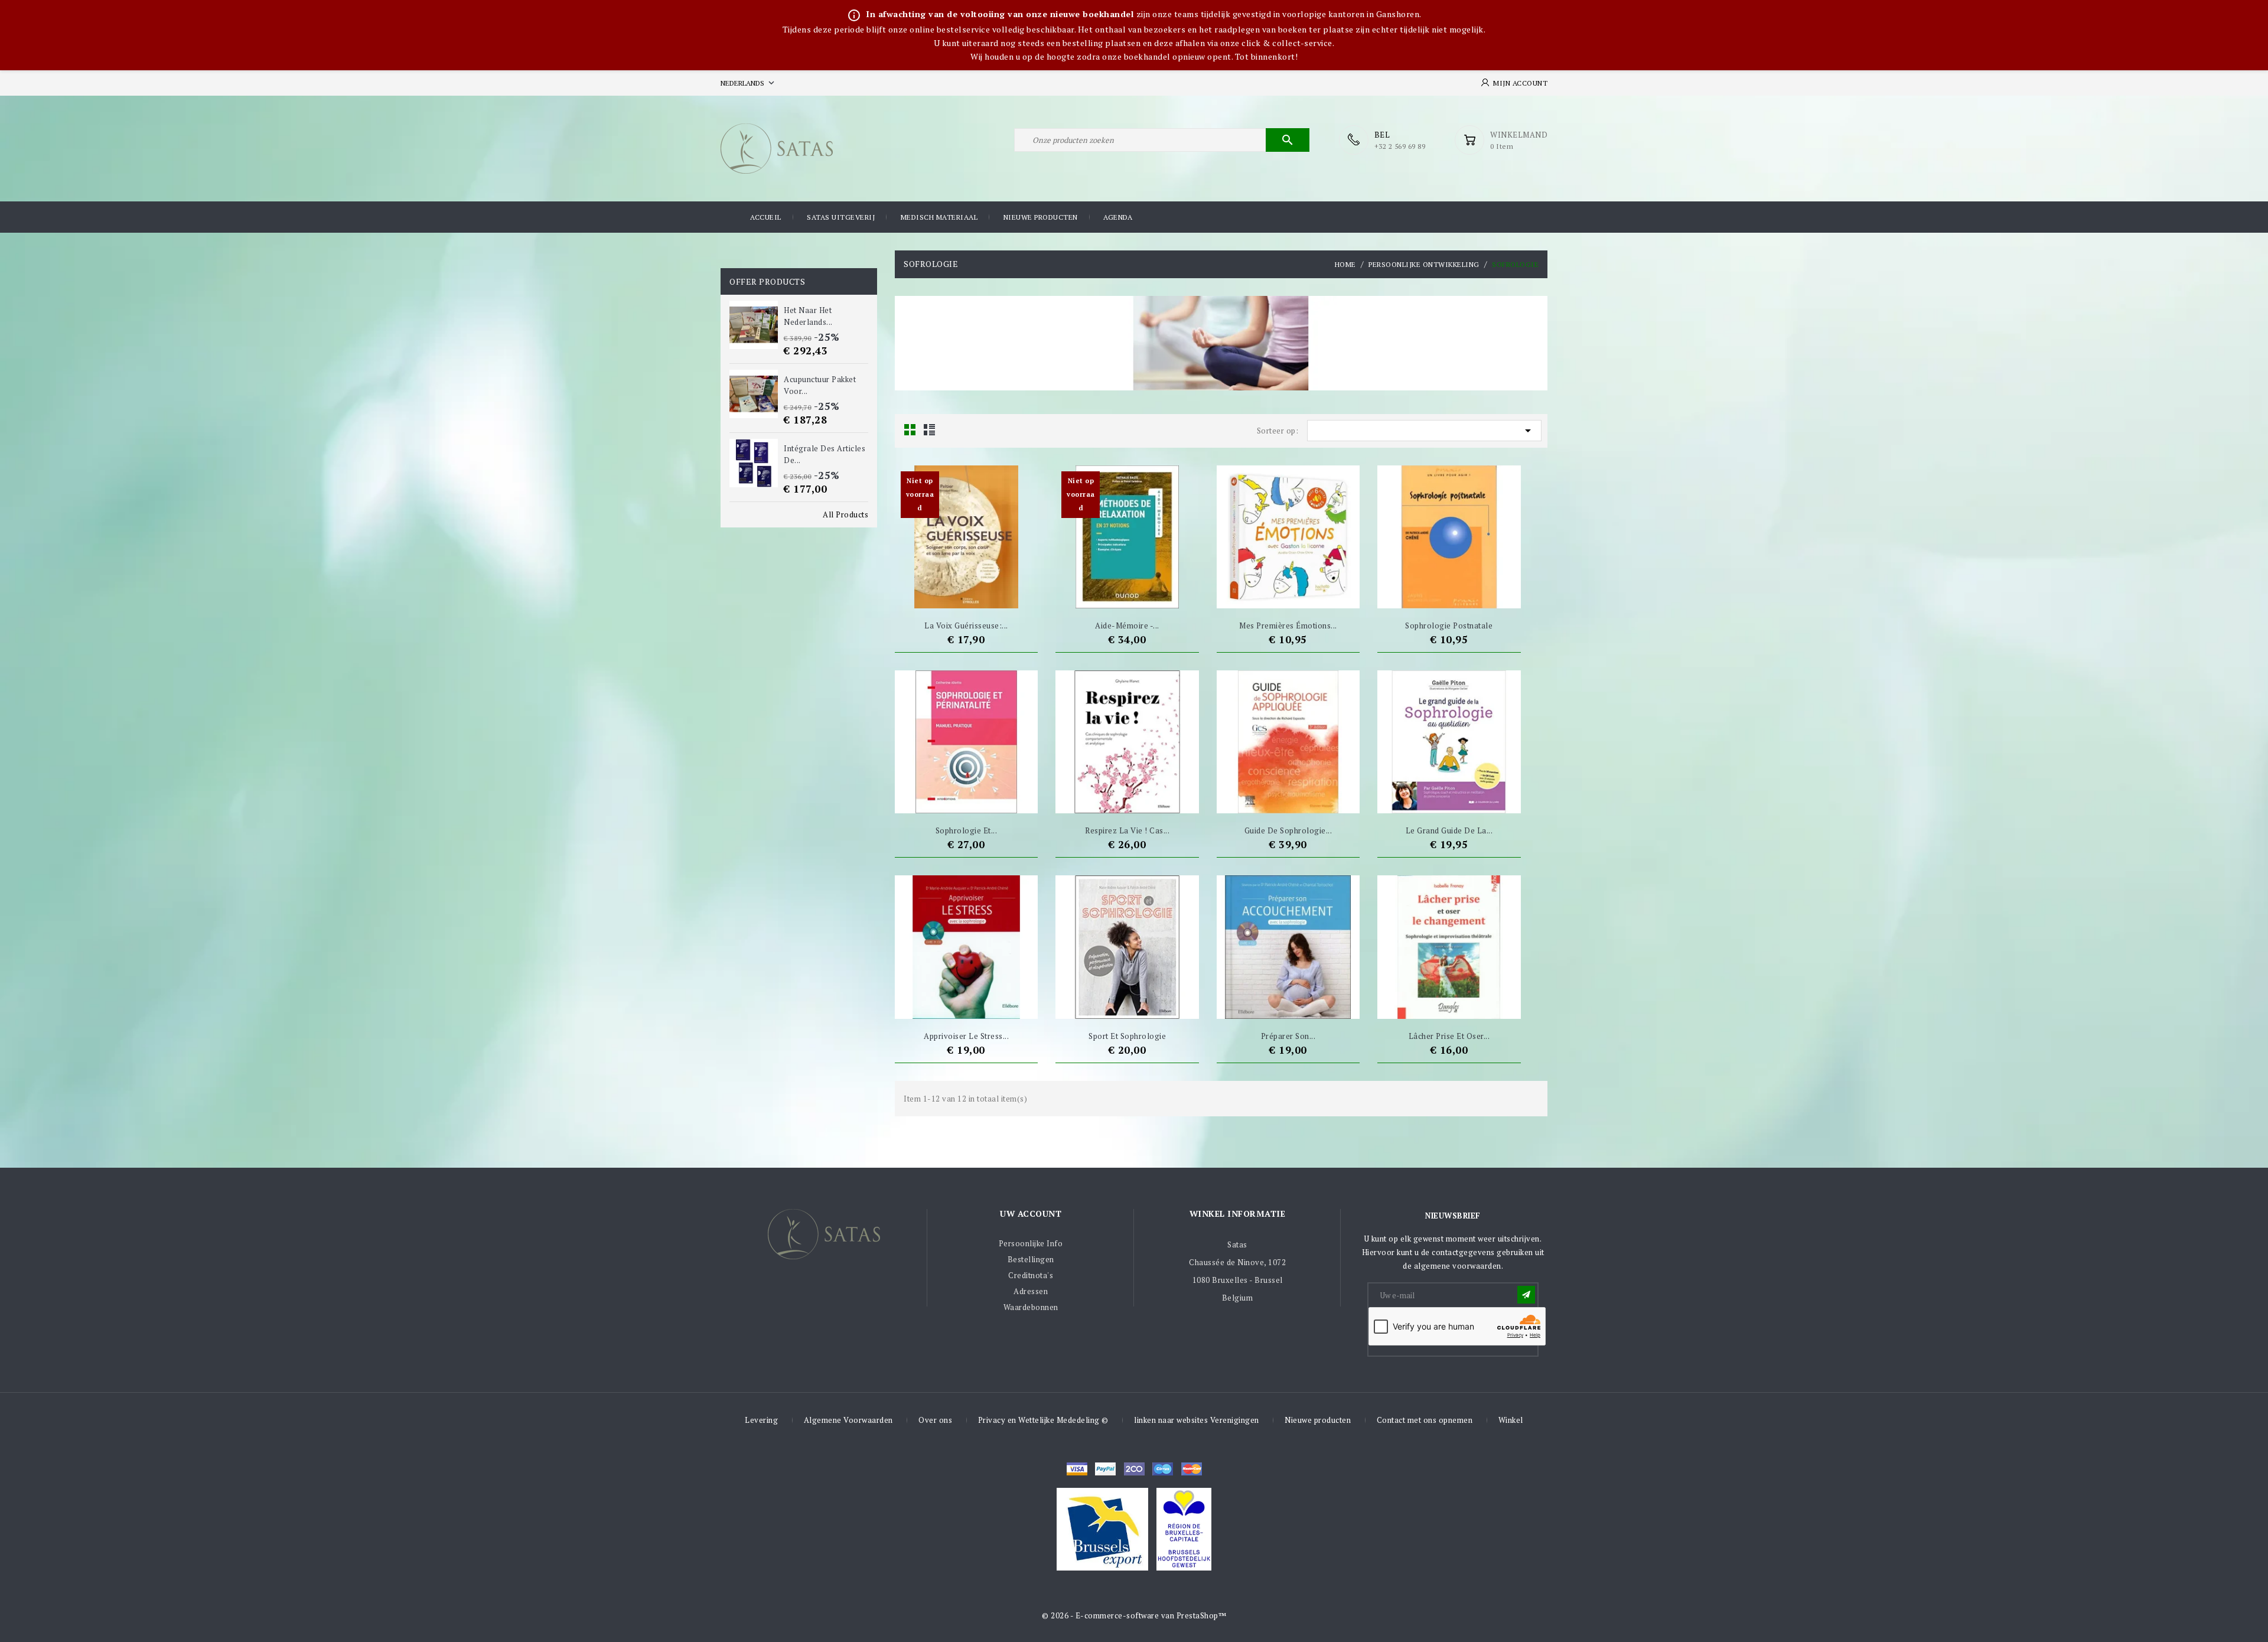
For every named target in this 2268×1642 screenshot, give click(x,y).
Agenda (1118, 217)
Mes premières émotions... (1288, 625)
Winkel (1511, 1420)
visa (1077, 1469)
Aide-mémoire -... (1127, 625)
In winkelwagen (944, 594)
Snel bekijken (988, 594)
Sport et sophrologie (1127, 1036)
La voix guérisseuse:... (966, 625)
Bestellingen (1031, 1259)
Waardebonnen (1031, 1307)
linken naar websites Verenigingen (1197, 1420)
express (1134, 1469)
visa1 (1192, 1469)
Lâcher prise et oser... (1449, 1036)
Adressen (1031, 1291)
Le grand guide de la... (1449, 830)
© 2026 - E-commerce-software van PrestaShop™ (1134, 1615)
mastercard (1163, 1469)
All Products (845, 514)
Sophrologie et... (967, 830)
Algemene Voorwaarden (848, 1420)
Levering (761, 1420)
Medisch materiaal (939, 217)
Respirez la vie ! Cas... (1127, 830)
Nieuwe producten (1041, 217)
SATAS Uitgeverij (841, 217)
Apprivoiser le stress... (966, 1036)
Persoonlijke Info (1031, 1243)
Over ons (935, 1420)
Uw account (1031, 1213)
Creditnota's (1031, 1275)
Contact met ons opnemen (1425, 1420)
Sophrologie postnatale (1449, 625)
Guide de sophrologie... (1288, 830)
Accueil (766, 217)
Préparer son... (1288, 1036)
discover (1105, 1469)
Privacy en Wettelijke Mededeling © (1043, 1420)
